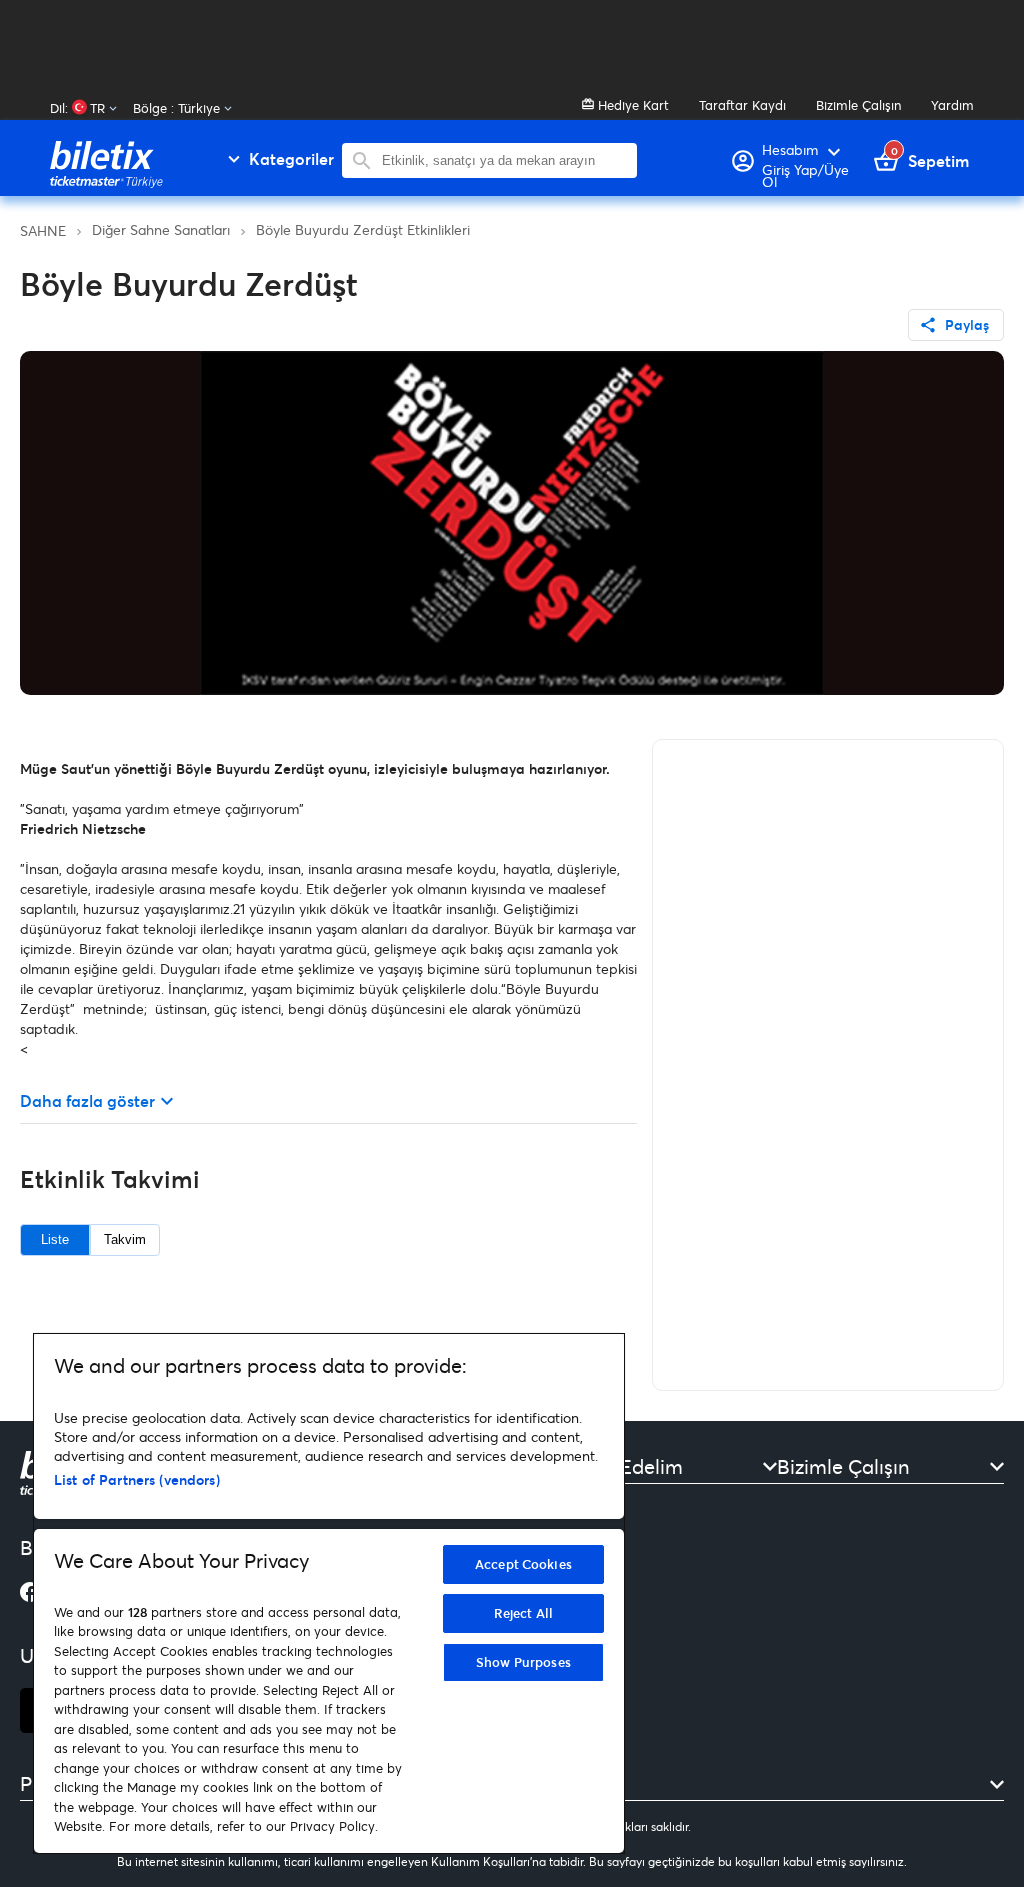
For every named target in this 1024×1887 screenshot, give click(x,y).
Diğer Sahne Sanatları (161, 229)
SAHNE (43, 230)
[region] (329, 1593)
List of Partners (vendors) (137, 1479)
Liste (55, 1239)
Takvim (125, 1239)
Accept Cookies (523, 1564)
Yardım (952, 105)
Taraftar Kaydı (742, 105)
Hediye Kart (631, 105)
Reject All (523, 1613)
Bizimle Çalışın (858, 105)
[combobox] (504, 160)
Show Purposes (523, 1662)
